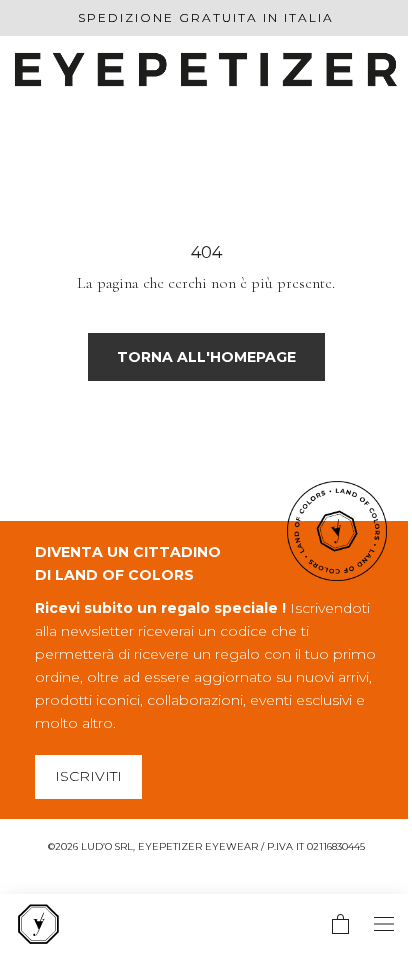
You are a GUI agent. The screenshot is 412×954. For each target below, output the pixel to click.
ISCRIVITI (88, 776)
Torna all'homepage (206, 357)
